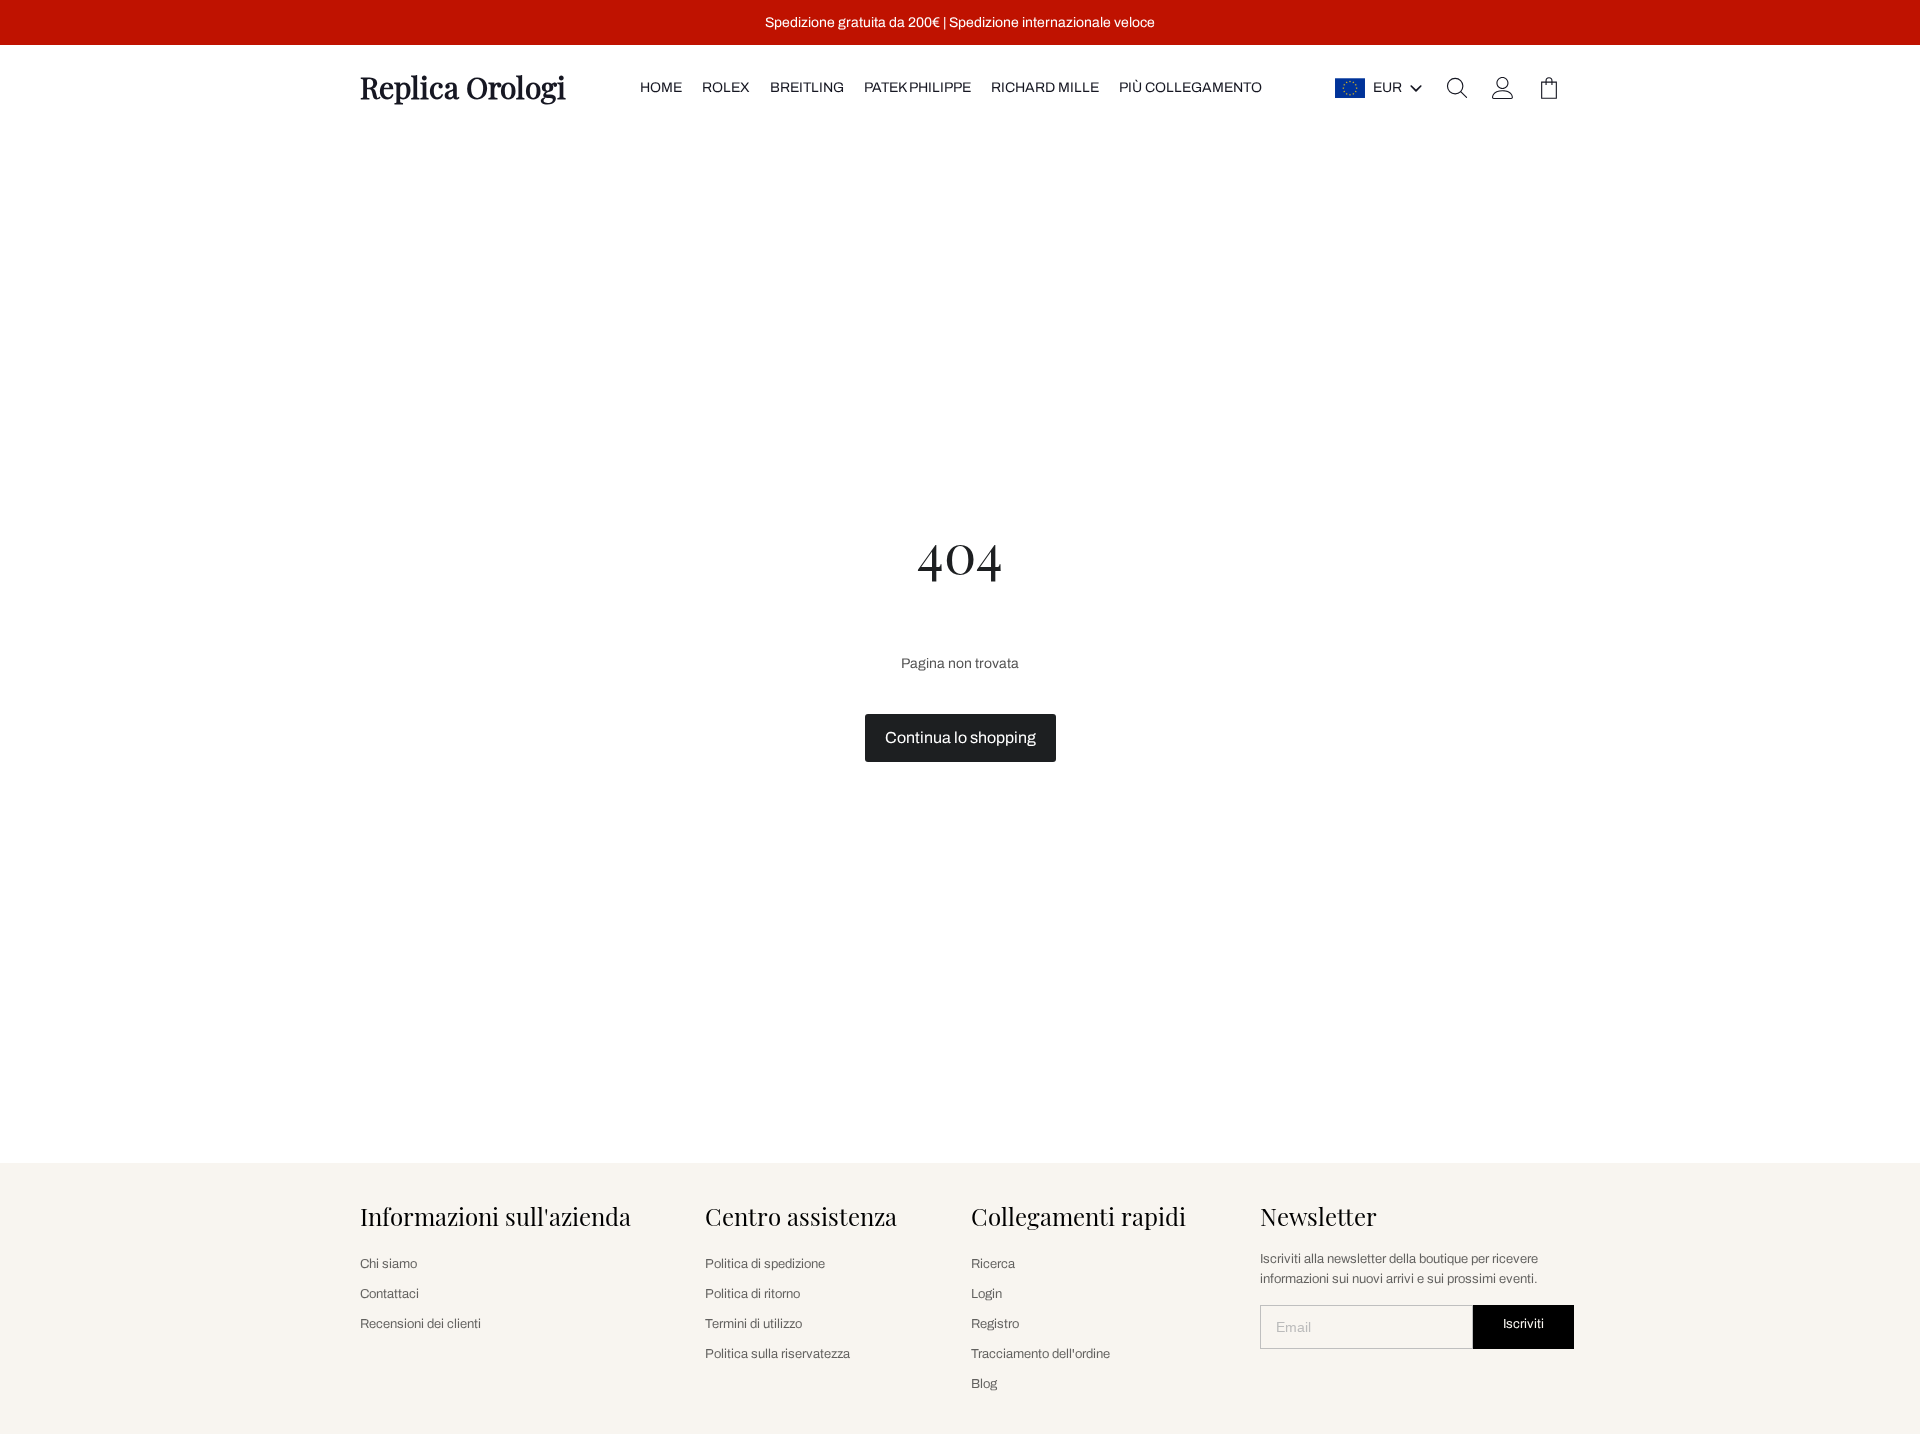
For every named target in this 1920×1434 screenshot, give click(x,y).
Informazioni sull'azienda (495, 1216)
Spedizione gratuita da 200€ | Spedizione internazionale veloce (960, 22)
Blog (984, 1384)
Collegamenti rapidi (1078, 1216)
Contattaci (389, 1294)
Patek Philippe (917, 87)
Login (986, 1294)
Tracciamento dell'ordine (1040, 1354)
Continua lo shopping (960, 737)
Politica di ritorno (752, 1294)
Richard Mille (1045, 87)
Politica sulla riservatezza (777, 1354)
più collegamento (1190, 87)
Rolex (726, 87)
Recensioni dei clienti (420, 1324)
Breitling (807, 87)
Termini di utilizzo (753, 1324)
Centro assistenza (801, 1216)
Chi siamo (388, 1264)
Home (661, 87)
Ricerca (993, 1264)
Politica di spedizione (765, 1264)
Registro (995, 1324)
